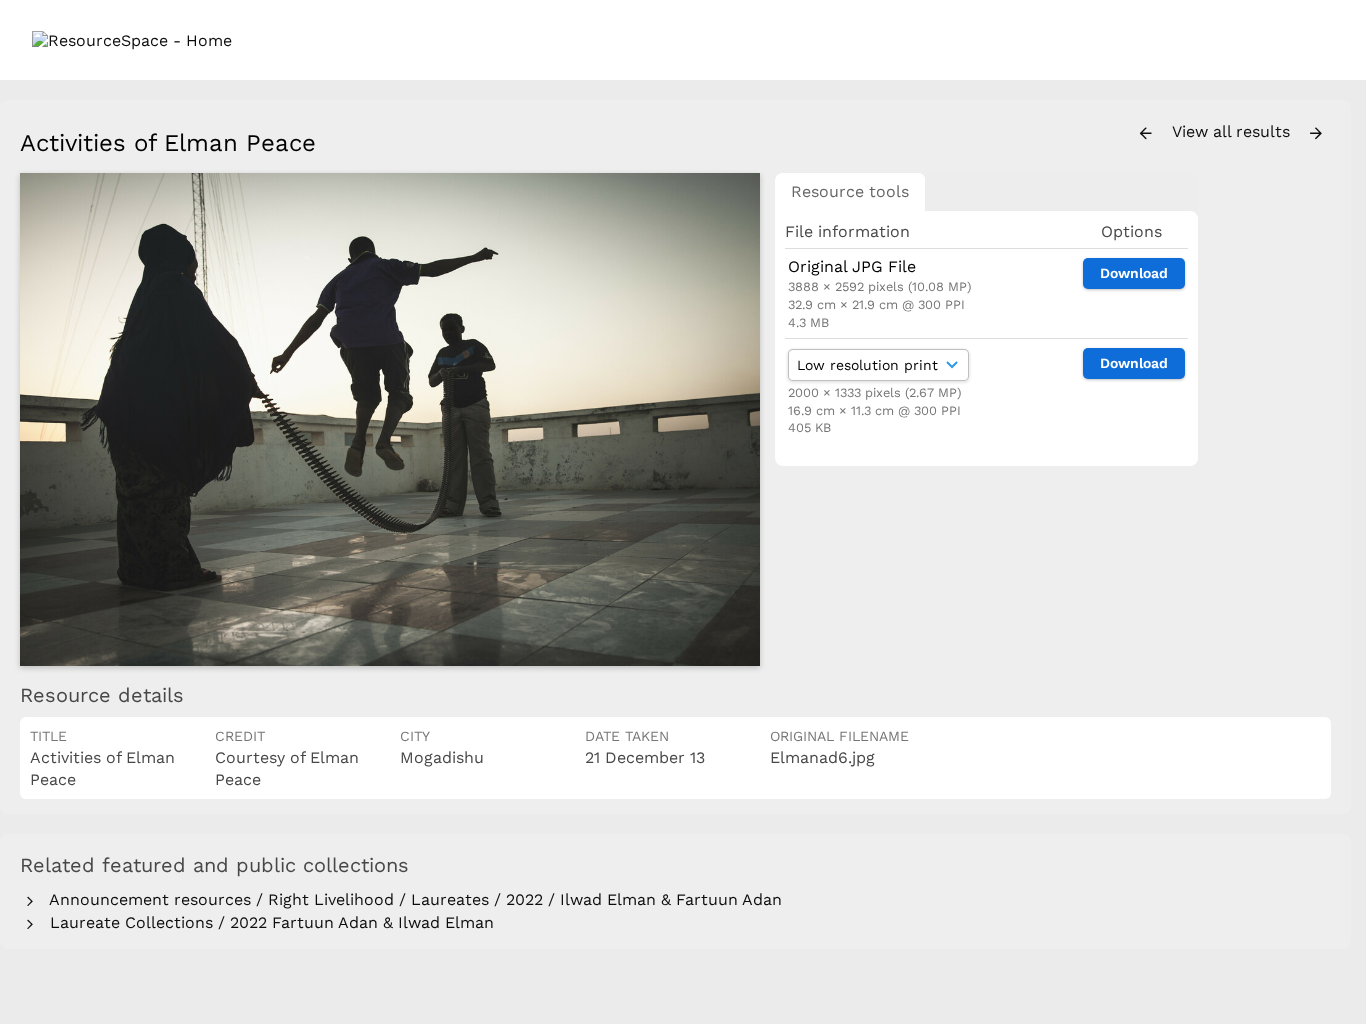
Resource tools (850, 191)
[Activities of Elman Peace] (390, 419)
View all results (1233, 131)
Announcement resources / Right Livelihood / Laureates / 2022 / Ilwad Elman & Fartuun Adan (411, 899)
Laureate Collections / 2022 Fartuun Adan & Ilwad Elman (267, 922)
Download (1134, 273)
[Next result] (1316, 134)
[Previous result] (1146, 134)
